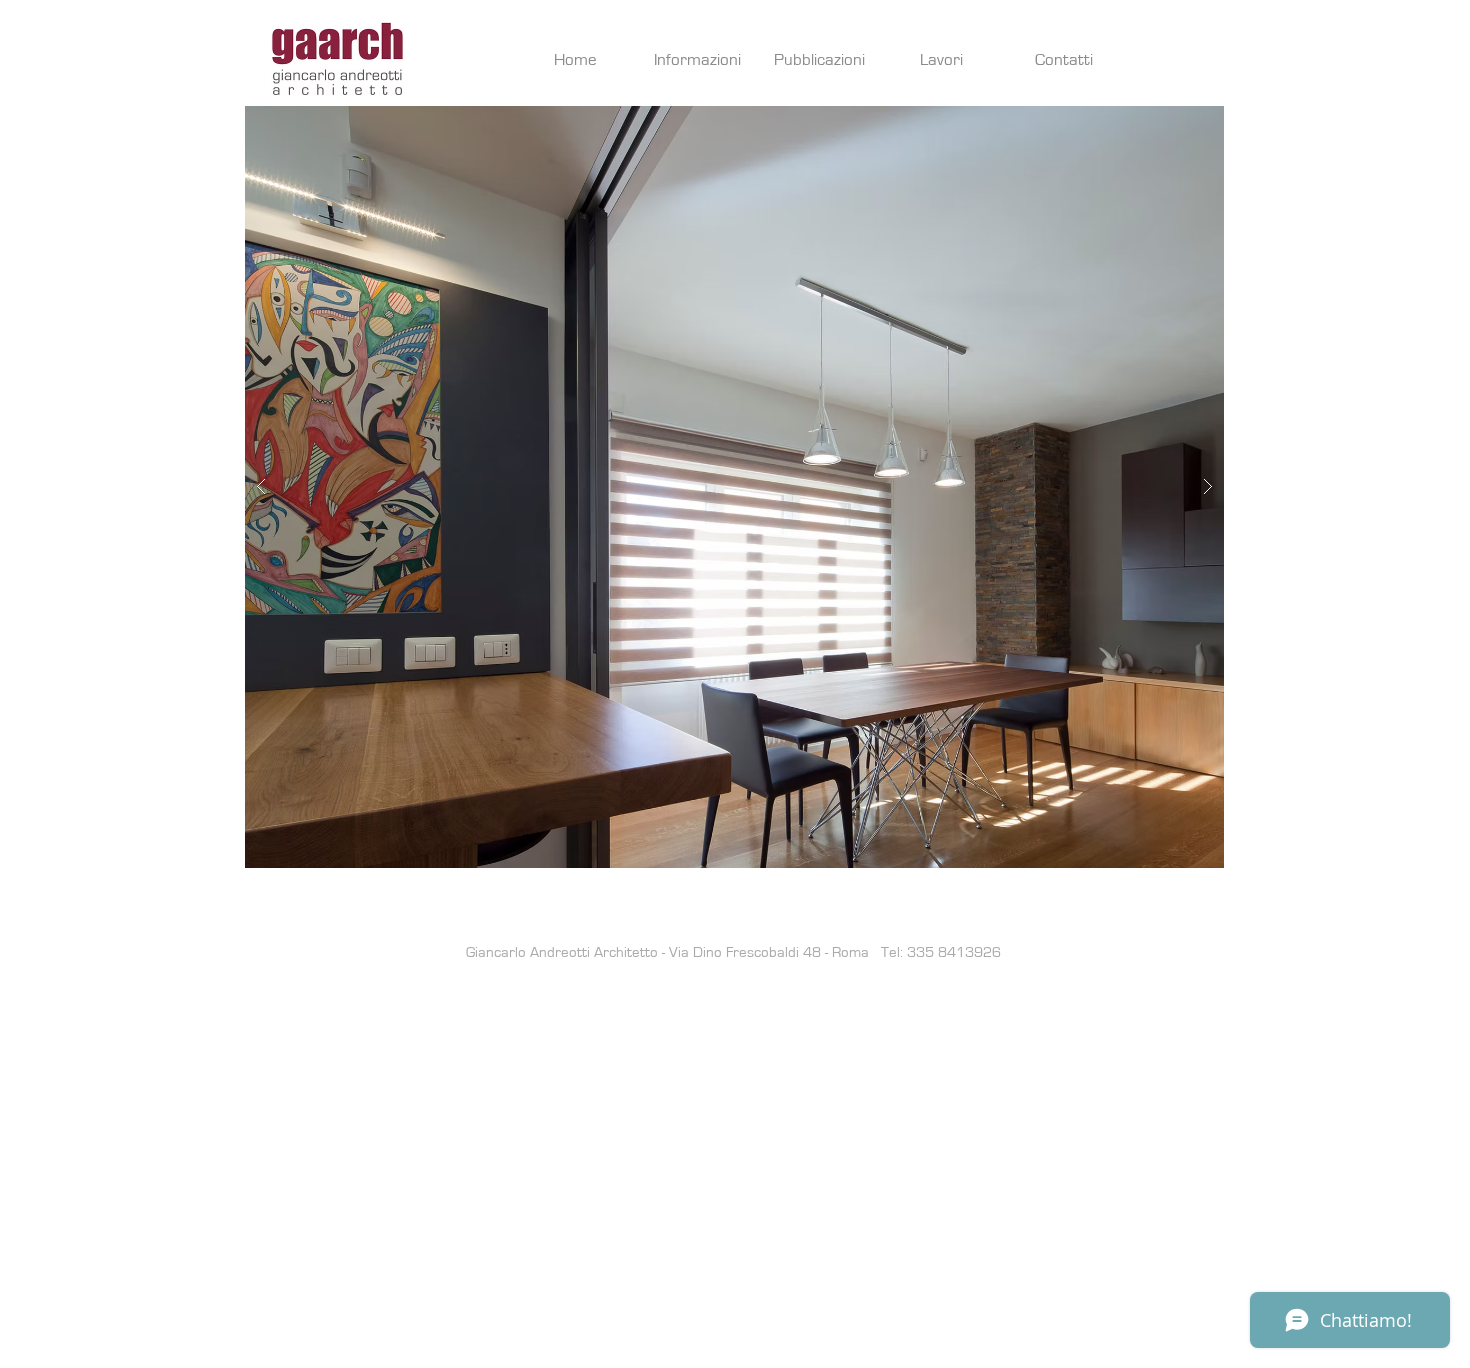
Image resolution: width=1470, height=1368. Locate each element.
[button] (734, 487)
